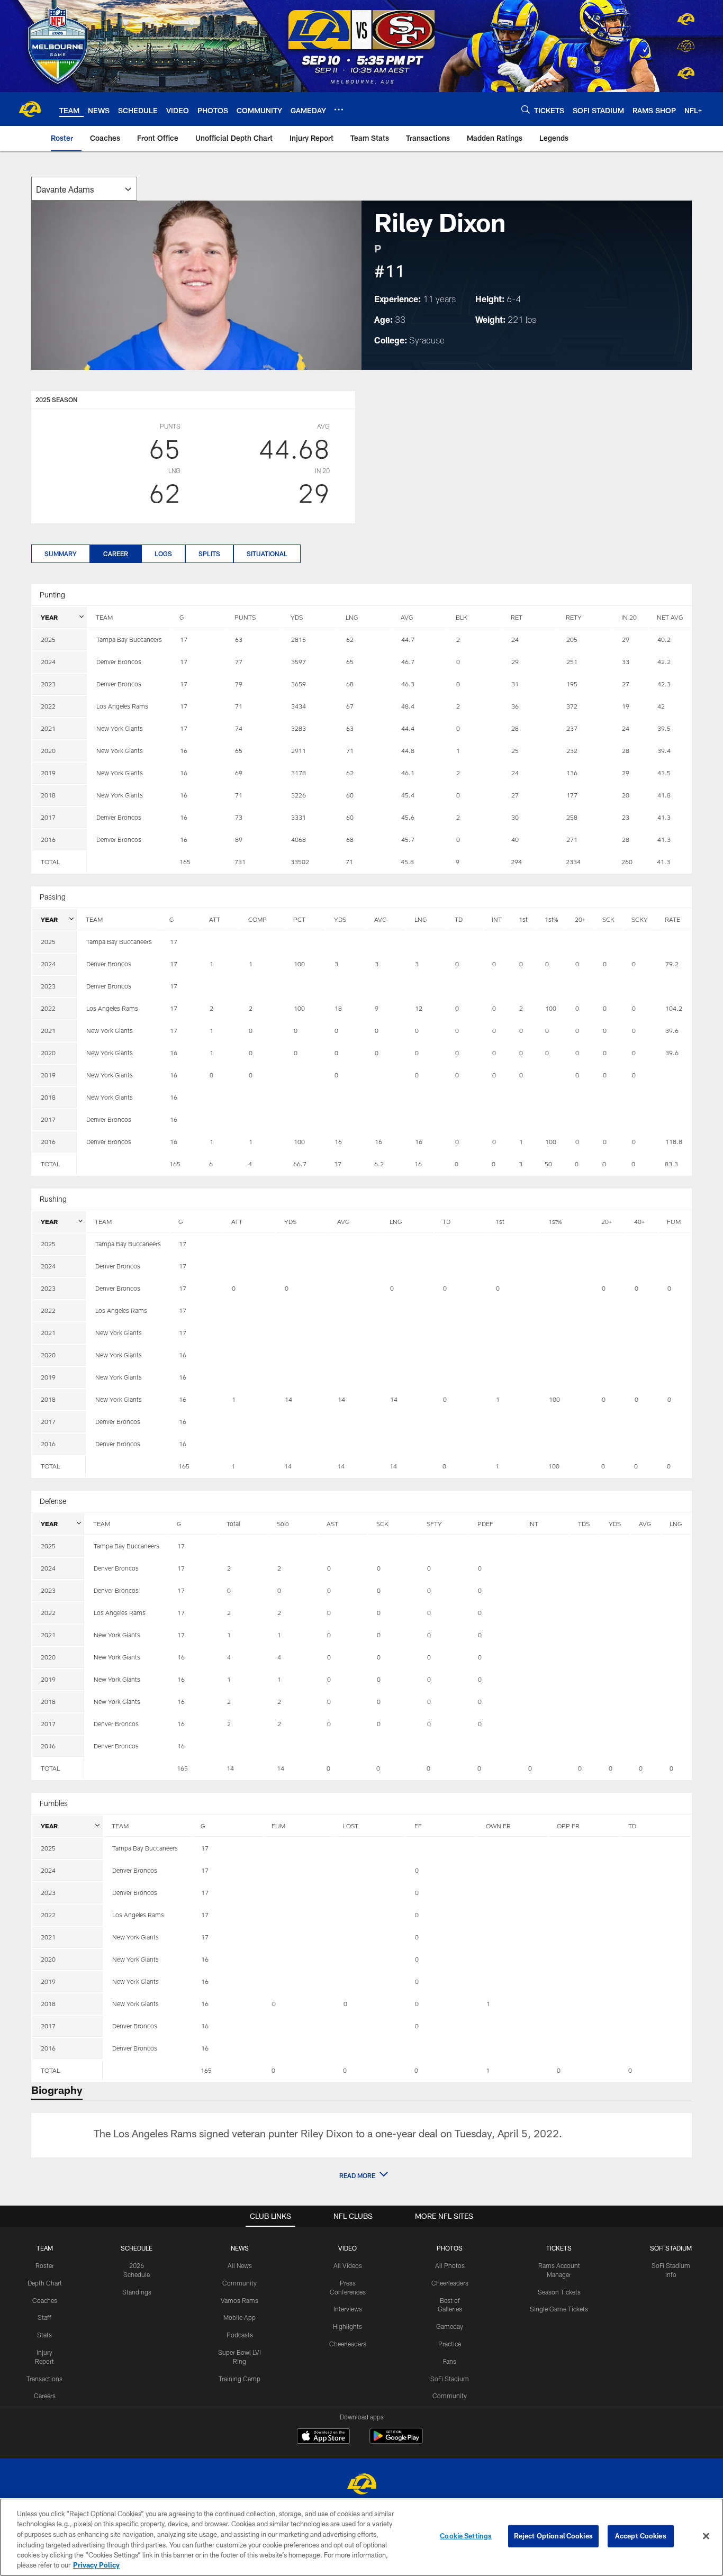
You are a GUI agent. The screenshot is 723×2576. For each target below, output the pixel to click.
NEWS (240, 2248)
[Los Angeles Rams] (361, 2485)
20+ (580, 919)
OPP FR (568, 1826)
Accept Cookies (641, 2536)
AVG (407, 617)
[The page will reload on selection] (84, 189)
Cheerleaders (348, 2344)
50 (548, 1164)
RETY (574, 617)
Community (240, 2283)
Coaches (45, 2300)
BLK (462, 617)
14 (288, 1466)
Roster (45, 2265)
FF (418, 1826)
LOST (351, 1826)
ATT (215, 919)
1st (523, 919)
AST (332, 1523)
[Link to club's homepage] (30, 109)
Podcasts (240, 2335)
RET (517, 617)
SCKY (640, 919)
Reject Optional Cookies (553, 2536)
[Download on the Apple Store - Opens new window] (323, 2437)
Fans (450, 2361)
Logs (163, 554)
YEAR (49, 617)
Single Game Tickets (559, 2309)
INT (497, 919)
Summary (61, 554)
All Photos (450, 2265)
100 (554, 1466)
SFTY (434, 1523)
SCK (608, 919)
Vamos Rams (240, 2300)
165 (185, 861)
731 (240, 861)
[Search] (526, 109)
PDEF (485, 1523)
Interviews (348, 2309)
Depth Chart (45, 2283)
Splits (209, 554)
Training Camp (240, 2379)
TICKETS (559, 2248)
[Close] (706, 2536)
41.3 (663, 861)
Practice (450, 2344)
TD (459, 919)
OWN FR (498, 1826)
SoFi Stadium (450, 2379)
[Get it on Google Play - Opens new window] (396, 2441)
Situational (267, 554)
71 (349, 861)
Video (347, 2248)
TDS (584, 1523)
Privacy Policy (96, 2565)
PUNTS (245, 617)
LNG (352, 617)
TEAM (104, 617)
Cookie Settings (466, 2536)
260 (627, 861)
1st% (551, 919)
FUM (674, 1221)
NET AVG (670, 617)
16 (418, 1164)
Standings (137, 2292)
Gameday (450, 2326)
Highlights (347, 2326)
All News (240, 2265)
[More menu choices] (339, 110)
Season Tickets (559, 2292)
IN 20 (629, 617)
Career (116, 554)
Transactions (44, 2379)
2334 (573, 861)
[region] (361, 2537)
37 (338, 1164)
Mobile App (240, 2317)
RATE (672, 919)
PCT (299, 919)
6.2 (379, 1164)
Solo (283, 1523)
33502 (300, 861)
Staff (44, 2317)
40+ (639, 1221)
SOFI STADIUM (671, 2248)
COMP (257, 919)
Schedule (137, 2248)
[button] (361, 2175)
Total (233, 1523)
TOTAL (50, 861)
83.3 (671, 1164)
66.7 (300, 1164)
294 (516, 861)
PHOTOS (450, 2248)
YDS (297, 617)
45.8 (407, 861)
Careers (45, 2396)
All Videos (348, 2265)
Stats (44, 2335)
